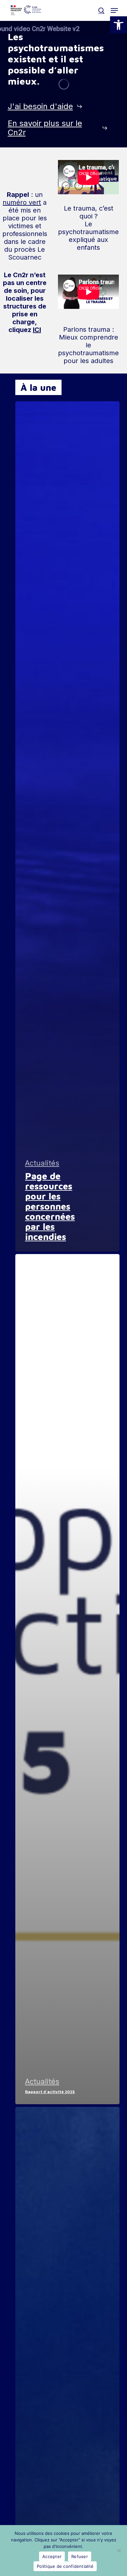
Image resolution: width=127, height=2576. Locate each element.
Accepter (52, 2556)
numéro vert (22, 202)
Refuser (80, 2556)
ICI (37, 330)
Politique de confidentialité (65, 2566)
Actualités (42, 1163)
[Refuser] (119, 2551)
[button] (119, 25)
